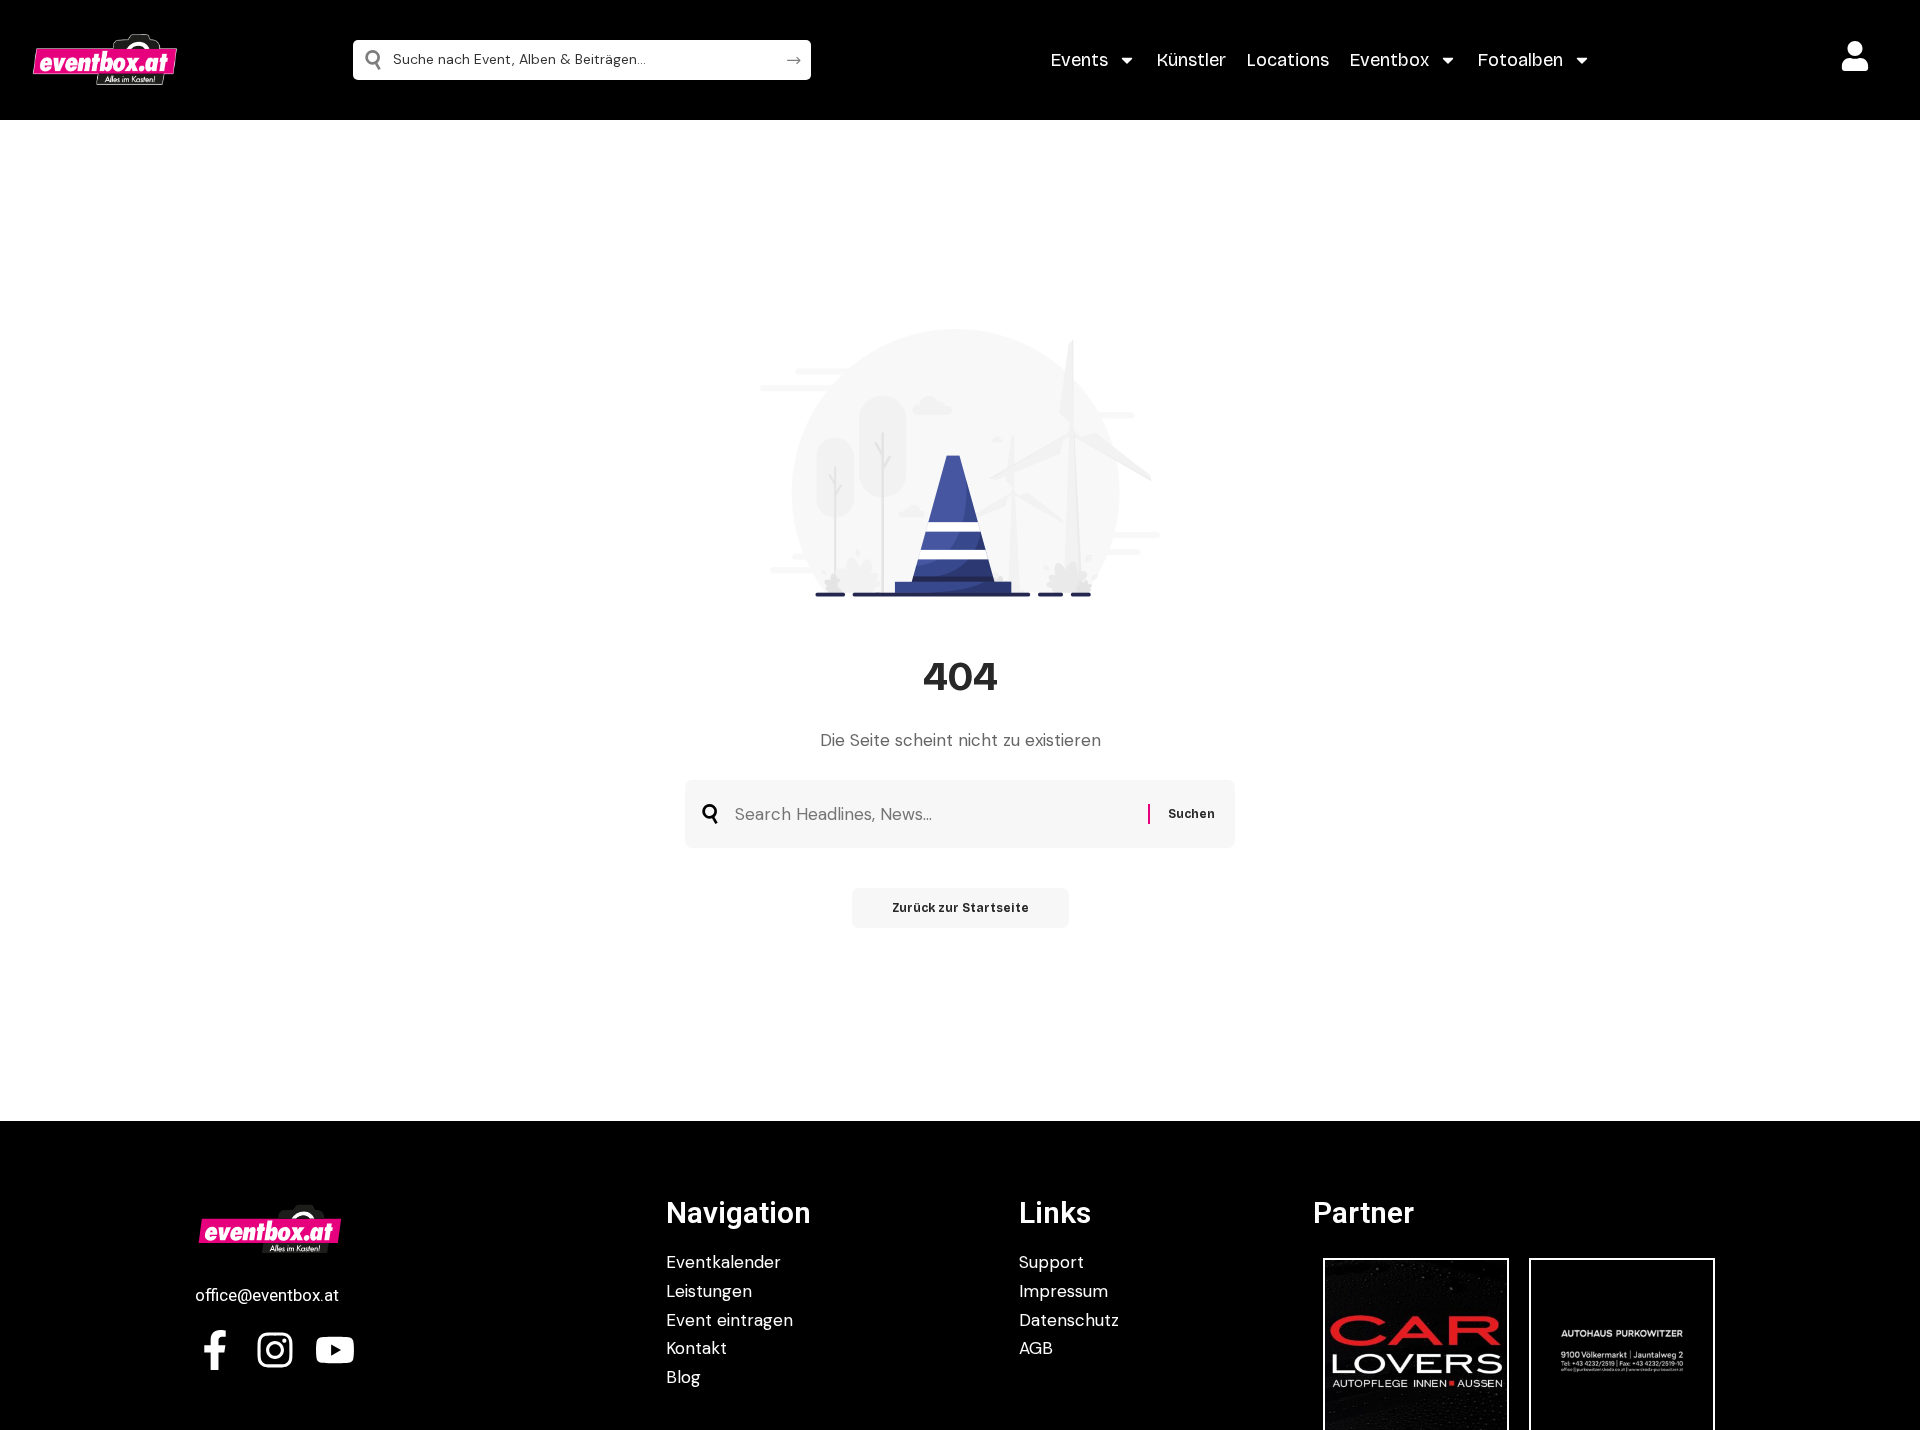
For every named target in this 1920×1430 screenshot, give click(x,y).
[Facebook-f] (215, 1350)
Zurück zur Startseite (960, 908)
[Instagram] (275, 1350)
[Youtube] (335, 1350)
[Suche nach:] (934, 814)
